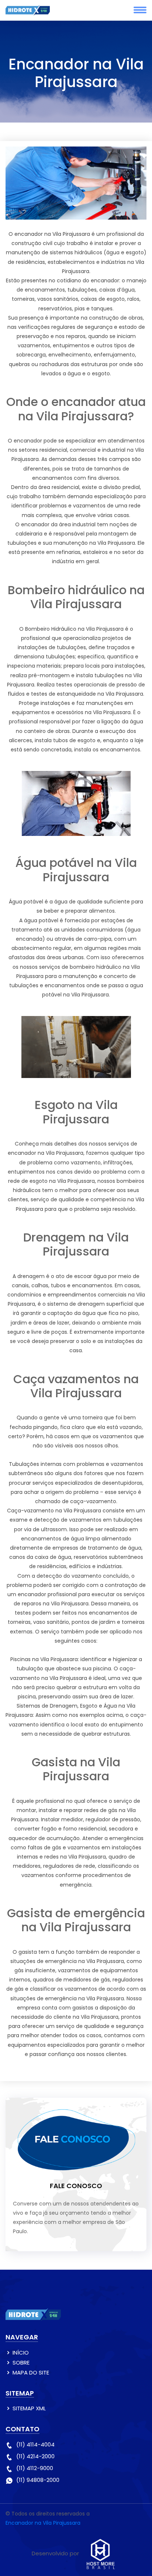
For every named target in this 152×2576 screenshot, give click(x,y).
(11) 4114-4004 (35, 2444)
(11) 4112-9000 (35, 2468)
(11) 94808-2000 (38, 2480)
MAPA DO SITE (31, 2372)
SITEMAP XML (29, 2408)
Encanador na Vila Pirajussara (43, 2523)
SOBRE (21, 2363)
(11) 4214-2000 (35, 2456)
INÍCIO (21, 2353)
